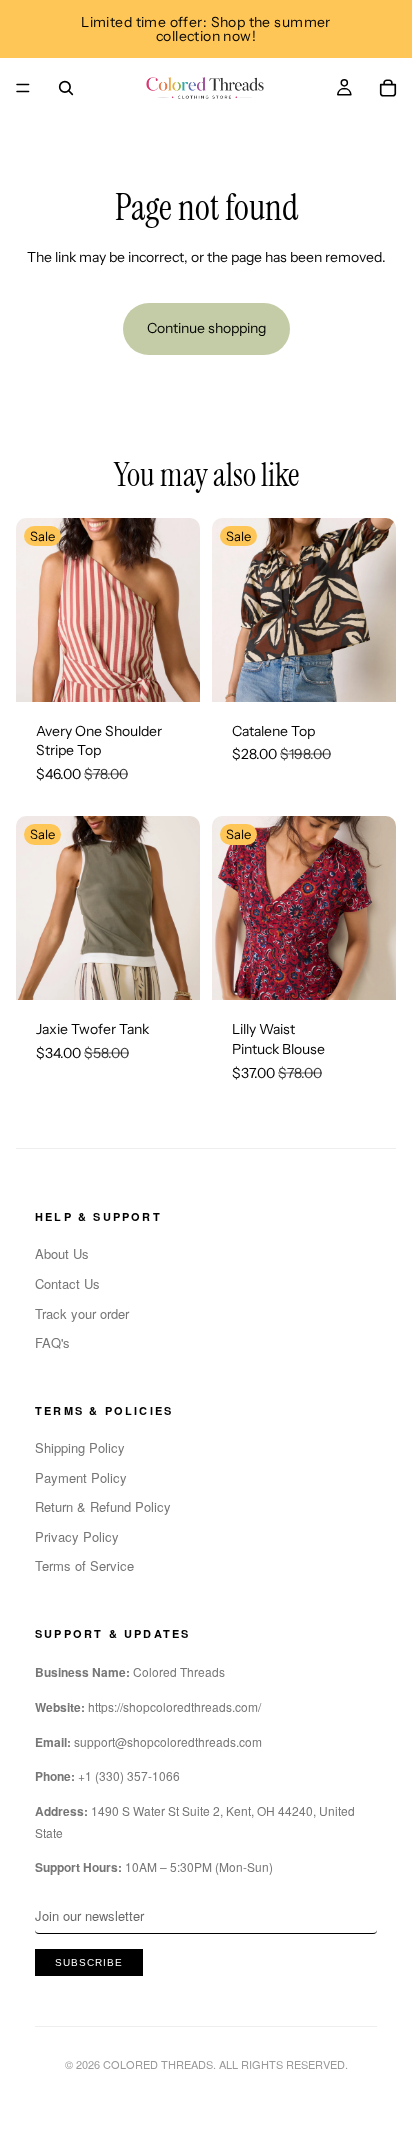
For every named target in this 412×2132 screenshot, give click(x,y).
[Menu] (23, 88)
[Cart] (388, 88)
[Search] (66, 88)
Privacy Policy (77, 1536)
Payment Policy (81, 1477)
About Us (62, 1253)
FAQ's (52, 1342)
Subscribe (89, 1962)
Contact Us (67, 1283)
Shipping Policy (80, 1447)
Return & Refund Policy (103, 1506)
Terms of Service (84, 1565)
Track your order (82, 1313)
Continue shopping (206, 328)
